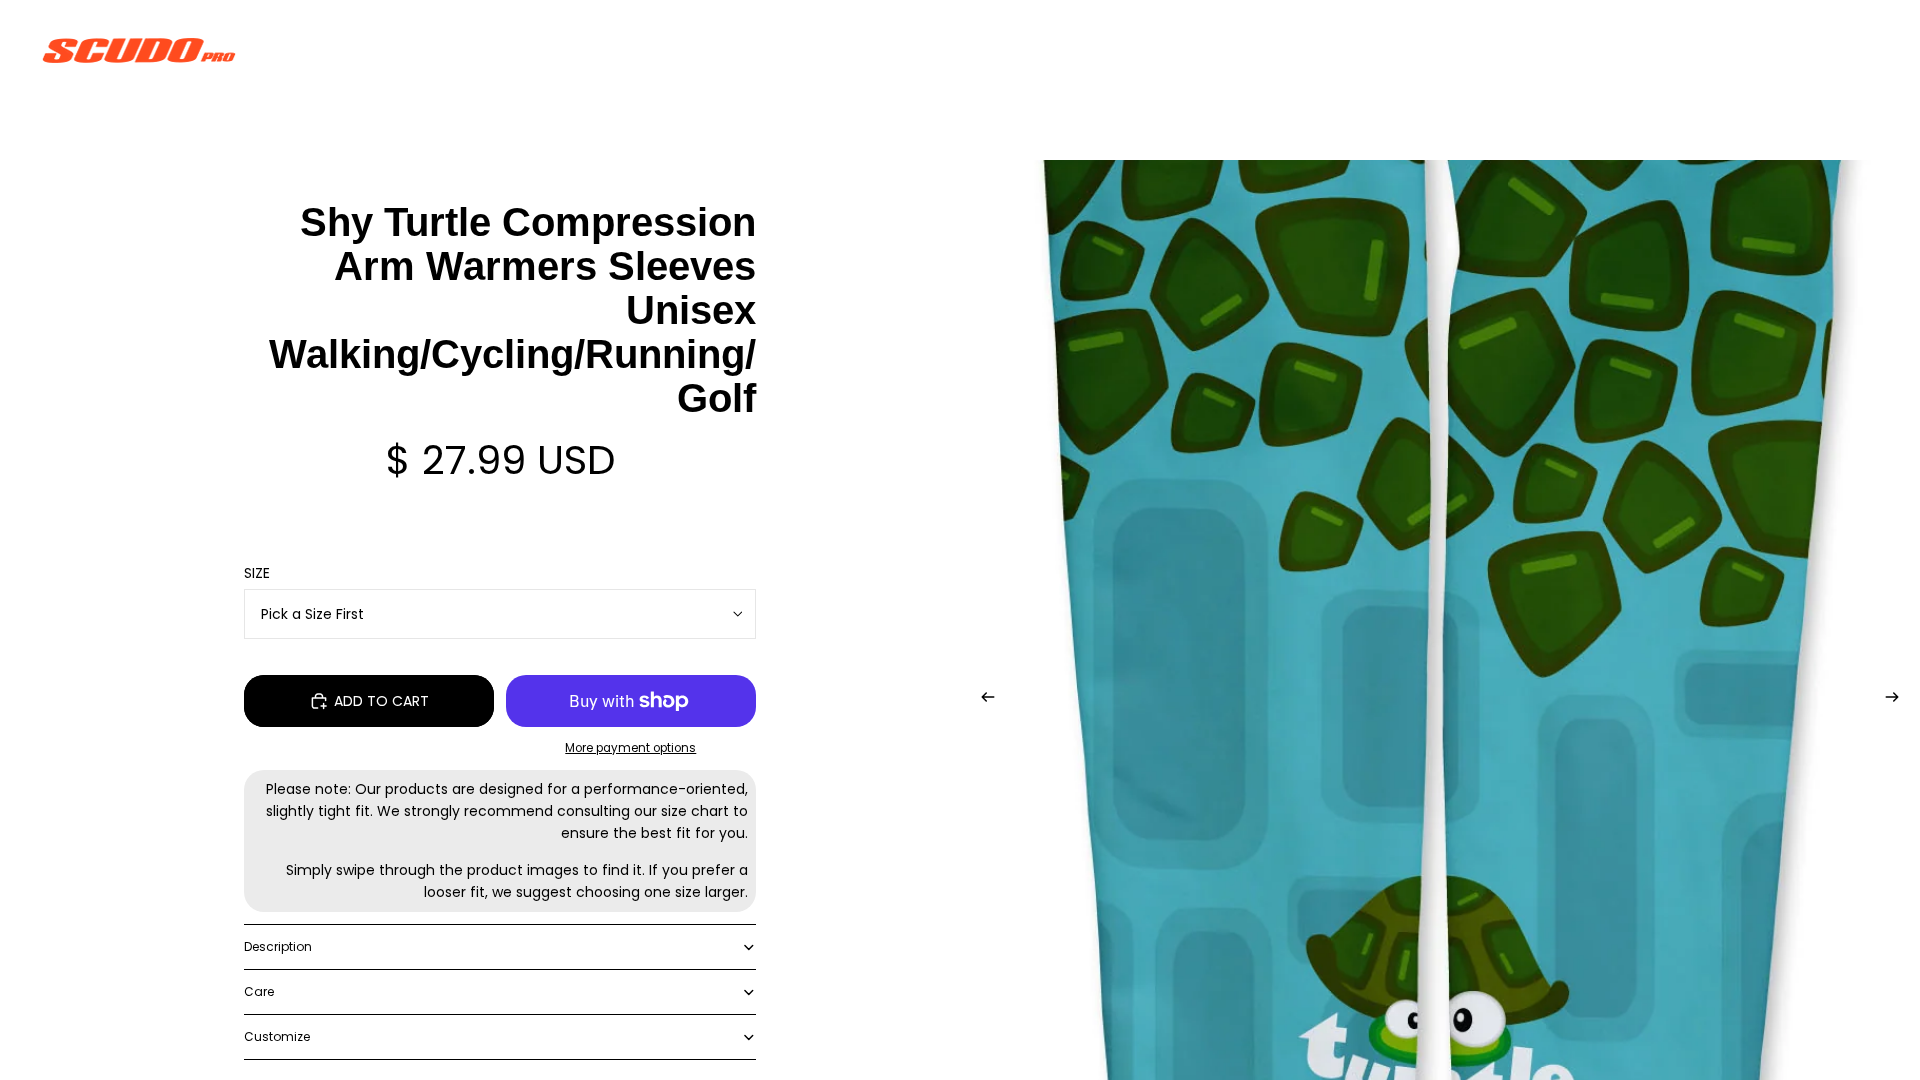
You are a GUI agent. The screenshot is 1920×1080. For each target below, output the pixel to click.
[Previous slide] (982, 700)
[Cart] (1858, 50)
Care (259, 991)
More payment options (630, 748)
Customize (277, 1036)
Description (278, 946)
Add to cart (381, 701)
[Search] (1772, 50)
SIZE (257, 573)
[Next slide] (1898, 700)
